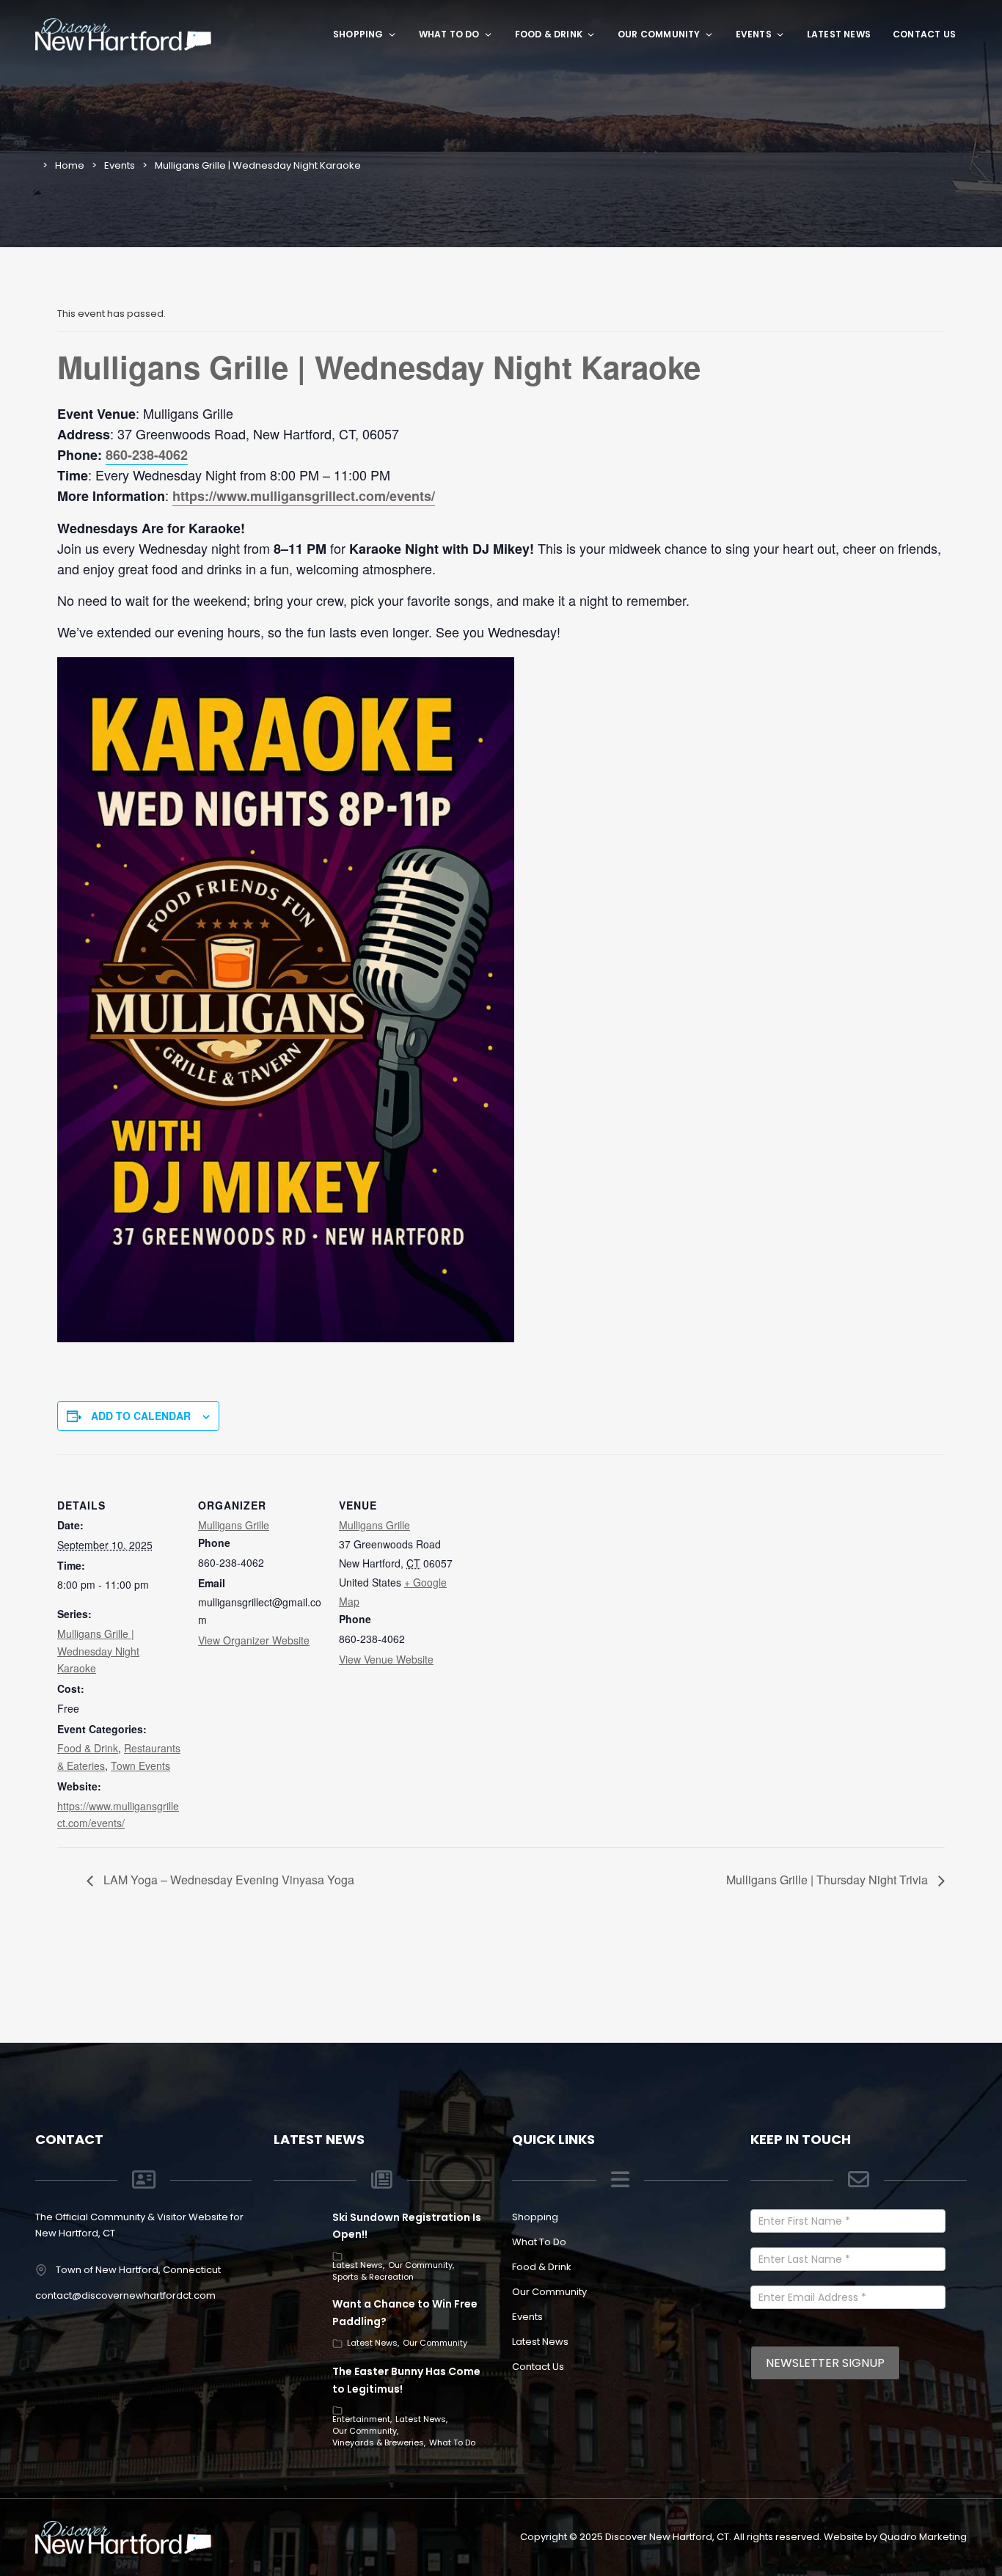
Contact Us (924, 34)
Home (70, 165)
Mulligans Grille (234, 1525)
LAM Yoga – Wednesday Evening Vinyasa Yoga (227, 1880)
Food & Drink (549, 34)
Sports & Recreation (373, 2277)
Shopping (358, 34)
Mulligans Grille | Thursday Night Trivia (829, 1880)
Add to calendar (141, 1416)
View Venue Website (386, 1659)
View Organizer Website (254, 1640)
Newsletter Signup (825, 2363)
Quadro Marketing (923, 2537)
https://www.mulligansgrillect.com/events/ (304, 496)
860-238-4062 (147, 455)
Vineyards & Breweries (378, 2443)
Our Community (659, 34)
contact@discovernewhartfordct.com (125, 2295)
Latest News (839, 34)
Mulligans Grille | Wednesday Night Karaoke (98, 1651)
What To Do (449, 34)
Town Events (140, 1765)
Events (754, 34)
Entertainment (361, 2419)
